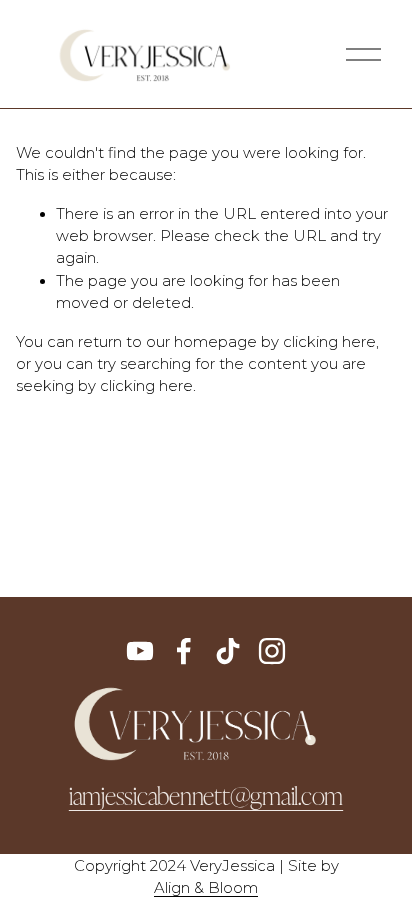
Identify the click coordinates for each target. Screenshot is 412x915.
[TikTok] (228, 651)
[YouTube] (140, 651)
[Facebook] (184, 651)
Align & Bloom (206, 888)
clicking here (329, 342)
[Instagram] (272, 651)
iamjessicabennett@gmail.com (206, 795)
